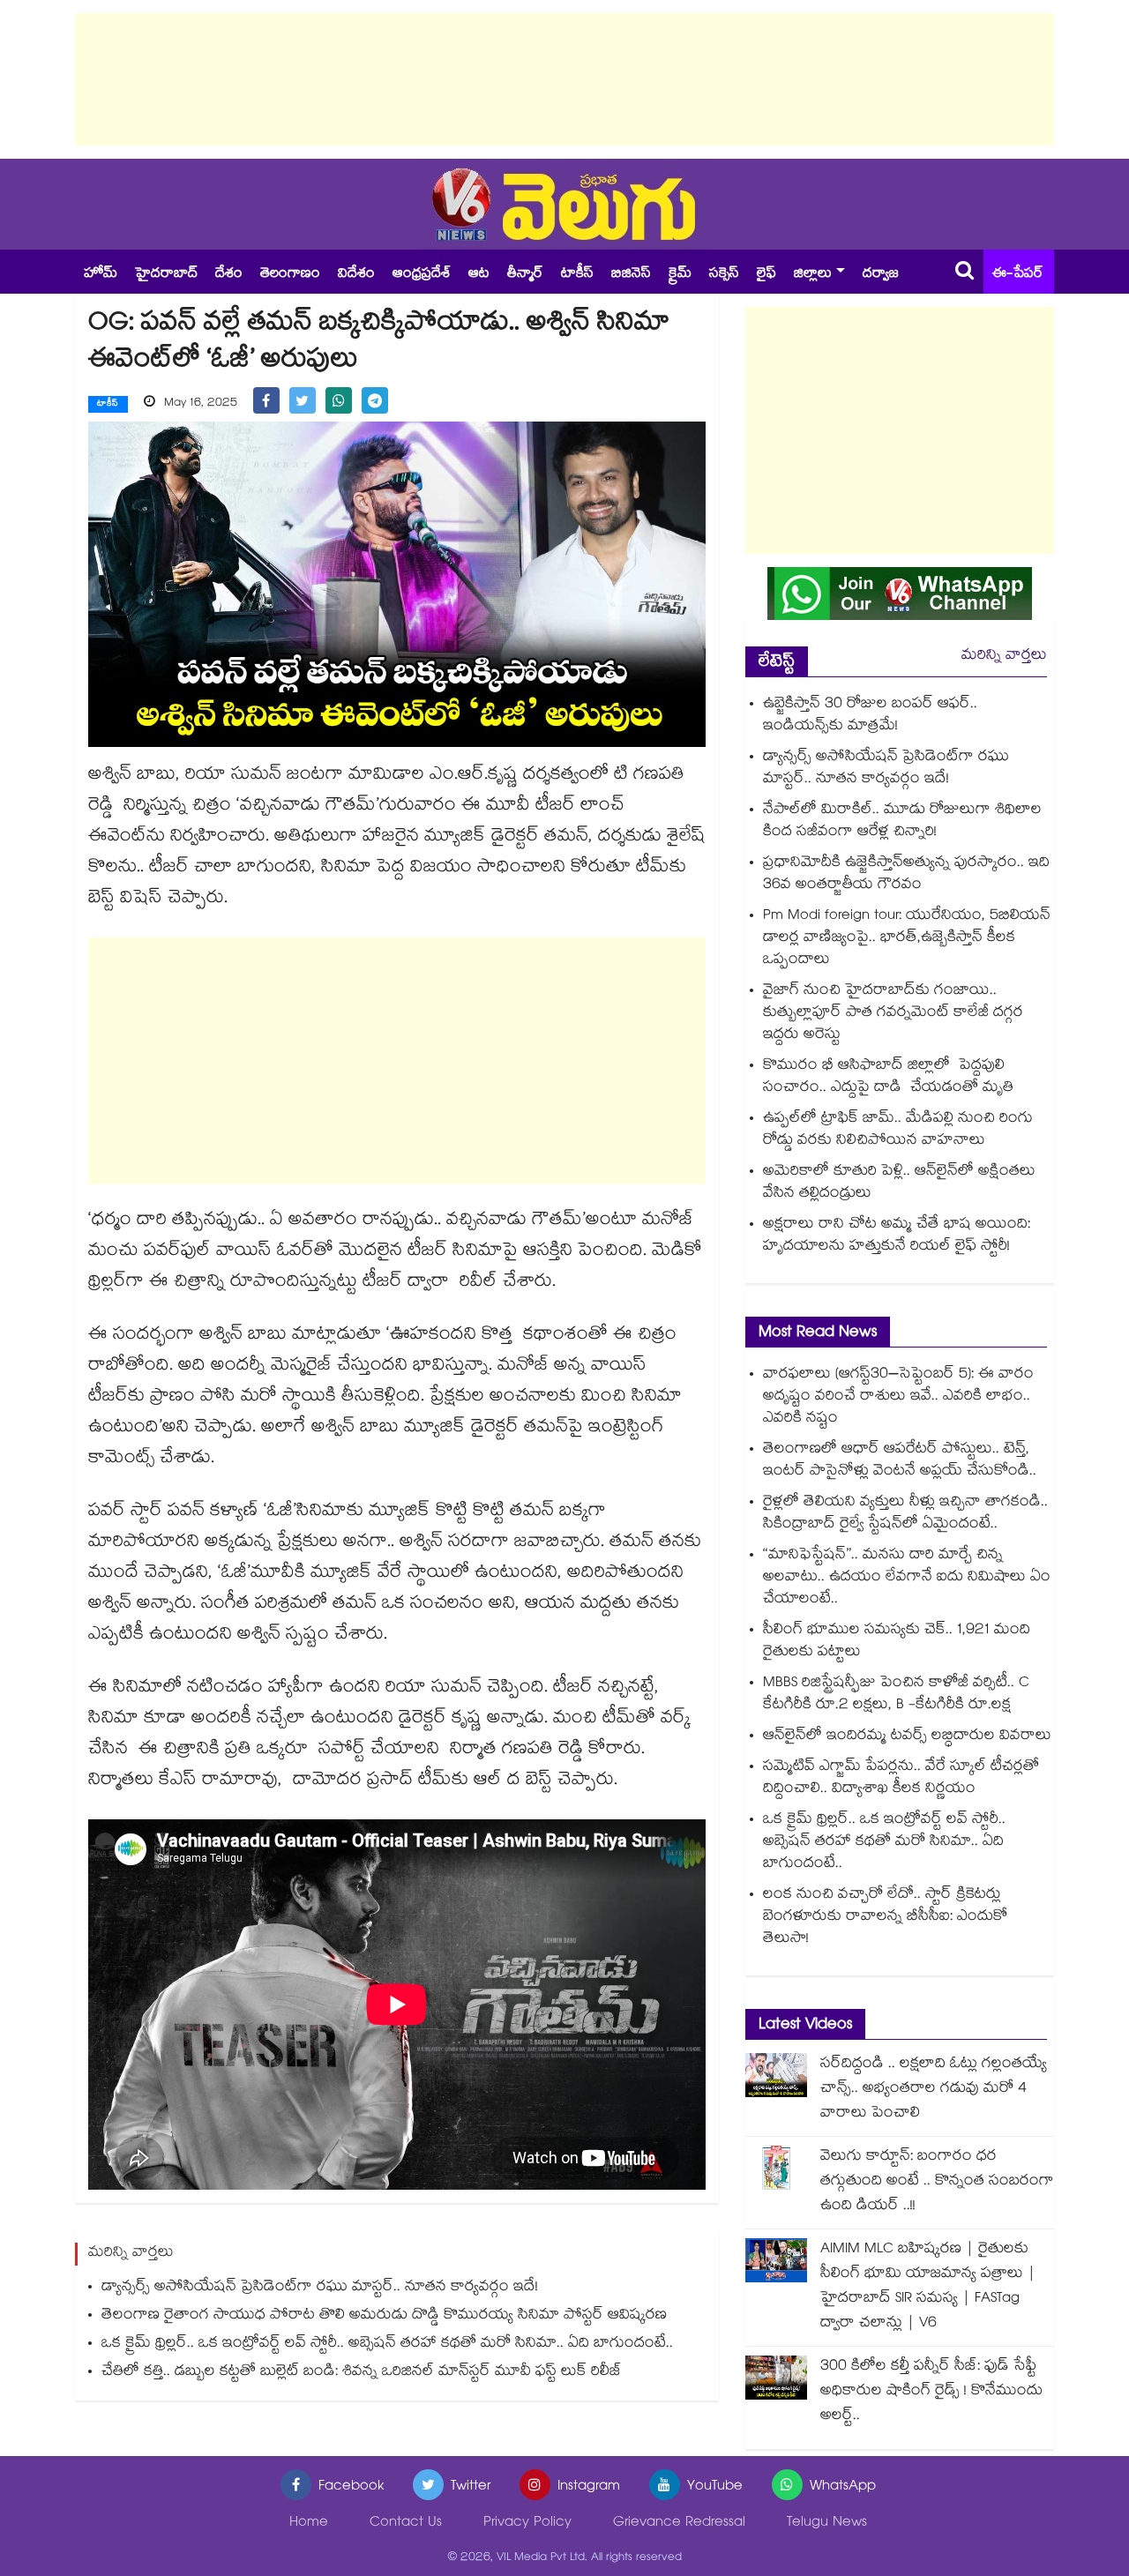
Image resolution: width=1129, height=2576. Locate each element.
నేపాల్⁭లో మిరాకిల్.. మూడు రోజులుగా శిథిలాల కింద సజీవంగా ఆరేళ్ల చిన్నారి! (902, 822)
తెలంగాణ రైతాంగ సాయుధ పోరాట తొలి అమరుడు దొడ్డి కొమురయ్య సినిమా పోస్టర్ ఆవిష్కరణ (384, 2316)
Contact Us (406, 2524)
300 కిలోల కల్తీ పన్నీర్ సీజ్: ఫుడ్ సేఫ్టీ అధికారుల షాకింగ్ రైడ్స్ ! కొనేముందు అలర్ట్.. (931, 2392)
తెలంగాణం (290, 275)
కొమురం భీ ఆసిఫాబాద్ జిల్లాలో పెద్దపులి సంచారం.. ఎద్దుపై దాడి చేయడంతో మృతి (890, 1078)
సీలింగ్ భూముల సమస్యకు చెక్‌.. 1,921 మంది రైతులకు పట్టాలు (897, 1642)
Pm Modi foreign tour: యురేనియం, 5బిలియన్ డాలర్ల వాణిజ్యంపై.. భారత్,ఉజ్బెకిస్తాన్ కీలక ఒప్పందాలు (907, 939)
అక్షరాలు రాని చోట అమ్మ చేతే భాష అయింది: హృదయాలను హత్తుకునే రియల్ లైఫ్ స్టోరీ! (897, 1236)
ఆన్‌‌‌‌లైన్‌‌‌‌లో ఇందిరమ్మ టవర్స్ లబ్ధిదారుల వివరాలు (907, 1737)
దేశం (229, 275)
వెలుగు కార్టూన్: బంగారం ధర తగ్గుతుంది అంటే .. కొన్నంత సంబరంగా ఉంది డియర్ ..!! (937, 2182)
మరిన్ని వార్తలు (1004, 657)
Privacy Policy (527, 2524)
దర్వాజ (881, 275)
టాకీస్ (577, 275)
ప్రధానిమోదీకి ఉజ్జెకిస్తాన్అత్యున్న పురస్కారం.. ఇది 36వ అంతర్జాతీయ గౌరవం (906, 875)
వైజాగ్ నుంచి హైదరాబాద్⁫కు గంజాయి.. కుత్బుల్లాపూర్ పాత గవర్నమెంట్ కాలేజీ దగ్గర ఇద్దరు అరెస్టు (893, 1014)
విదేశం (356, 275)
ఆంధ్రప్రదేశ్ (422, 275)
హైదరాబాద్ (166, 275)
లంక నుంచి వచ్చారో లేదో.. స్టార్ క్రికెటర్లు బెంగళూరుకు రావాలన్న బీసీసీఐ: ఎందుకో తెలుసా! (885, 1918)
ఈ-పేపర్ (1018, 275)
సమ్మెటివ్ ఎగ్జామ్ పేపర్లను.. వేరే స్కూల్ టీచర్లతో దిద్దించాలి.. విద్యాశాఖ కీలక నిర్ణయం (901, 1779)
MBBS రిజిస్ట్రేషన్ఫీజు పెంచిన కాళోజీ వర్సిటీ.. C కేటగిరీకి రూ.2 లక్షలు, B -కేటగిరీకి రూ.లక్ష (896, 1695)
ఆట (479, 275)
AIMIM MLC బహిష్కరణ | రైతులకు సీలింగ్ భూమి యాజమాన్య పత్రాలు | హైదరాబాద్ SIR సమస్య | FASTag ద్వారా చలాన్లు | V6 (928, 2287)
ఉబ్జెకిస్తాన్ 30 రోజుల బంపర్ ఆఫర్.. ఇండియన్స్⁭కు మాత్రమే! (870, 716)
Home (309, 2524)
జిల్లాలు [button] (813, 275)
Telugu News (827, 2524)
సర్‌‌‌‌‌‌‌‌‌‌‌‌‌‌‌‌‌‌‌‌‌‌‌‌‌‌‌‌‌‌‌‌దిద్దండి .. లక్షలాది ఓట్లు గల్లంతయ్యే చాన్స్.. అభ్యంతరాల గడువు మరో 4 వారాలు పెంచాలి (934, 2090)
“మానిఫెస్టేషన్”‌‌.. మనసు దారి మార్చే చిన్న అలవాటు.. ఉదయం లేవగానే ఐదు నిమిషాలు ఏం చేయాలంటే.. (907, 1578)
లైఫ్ (766, 275)
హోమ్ (101, 275)
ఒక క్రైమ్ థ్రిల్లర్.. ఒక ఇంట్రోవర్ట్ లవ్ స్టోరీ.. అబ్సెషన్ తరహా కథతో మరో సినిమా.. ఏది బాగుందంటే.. (387, 2345)
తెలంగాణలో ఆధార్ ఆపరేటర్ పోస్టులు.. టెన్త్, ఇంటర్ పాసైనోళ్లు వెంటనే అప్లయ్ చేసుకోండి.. (900, 1461)
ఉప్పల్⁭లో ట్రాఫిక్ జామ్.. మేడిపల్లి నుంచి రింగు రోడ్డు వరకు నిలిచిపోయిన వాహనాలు (898, 1131)
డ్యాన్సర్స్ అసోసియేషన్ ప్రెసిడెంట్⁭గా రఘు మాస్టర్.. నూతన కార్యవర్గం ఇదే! (320, 2288)
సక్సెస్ (724, 275)
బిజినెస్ (631, 275)
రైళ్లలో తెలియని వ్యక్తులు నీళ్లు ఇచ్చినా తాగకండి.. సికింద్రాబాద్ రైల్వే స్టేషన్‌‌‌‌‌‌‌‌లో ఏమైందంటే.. (905, 1514)
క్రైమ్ (680, 275)
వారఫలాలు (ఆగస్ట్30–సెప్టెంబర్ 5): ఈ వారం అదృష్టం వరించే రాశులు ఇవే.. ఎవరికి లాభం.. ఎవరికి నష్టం (898, 1397)
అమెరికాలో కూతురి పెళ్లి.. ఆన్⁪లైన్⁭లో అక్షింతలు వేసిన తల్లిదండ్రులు (899, 1183)
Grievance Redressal (679, 2524)
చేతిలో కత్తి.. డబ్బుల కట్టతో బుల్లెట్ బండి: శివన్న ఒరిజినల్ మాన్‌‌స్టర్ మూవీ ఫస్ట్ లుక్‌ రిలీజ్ (362, 2373)
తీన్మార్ (525, 275)
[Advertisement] (564, 79)
